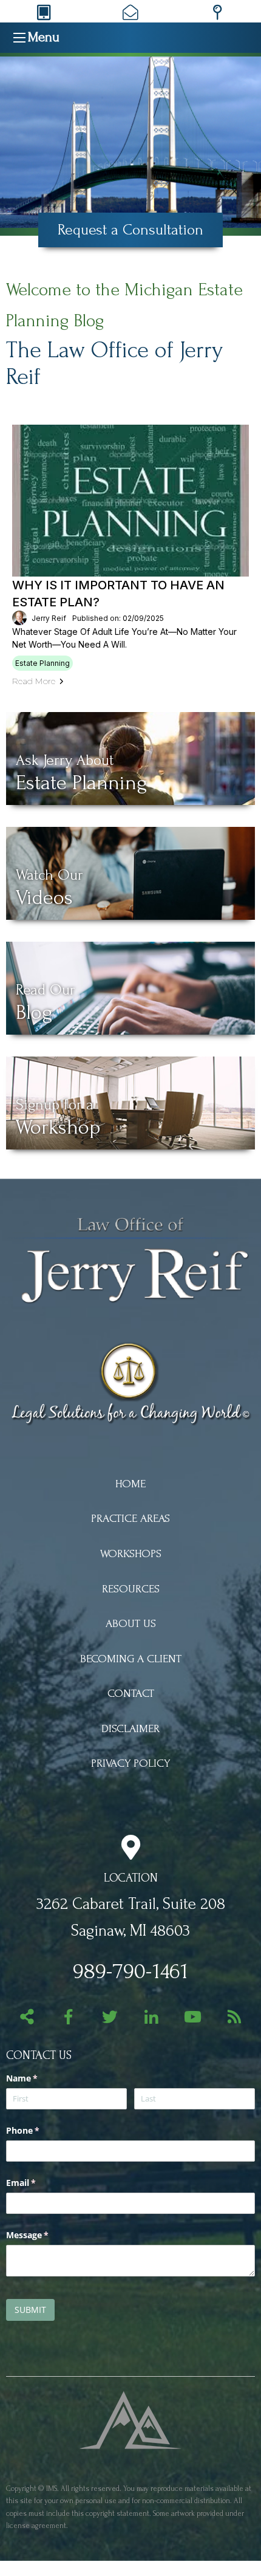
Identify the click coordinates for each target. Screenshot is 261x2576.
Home (130, 1484)
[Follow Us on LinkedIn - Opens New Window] (151, 2019)
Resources (131, 1589)
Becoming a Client (131, 1659)
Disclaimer (130, 1729)
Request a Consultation (130, 230)
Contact (131, 1694)
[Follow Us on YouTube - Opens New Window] (193, 2019)
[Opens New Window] (131, 2419)
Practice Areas (130, 1519)
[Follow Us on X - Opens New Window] (110, 2019)
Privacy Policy (130, 1763)
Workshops (131, 1554)
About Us (131, 1624)
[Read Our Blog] (234, 2019)
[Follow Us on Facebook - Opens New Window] (68, 2019)
